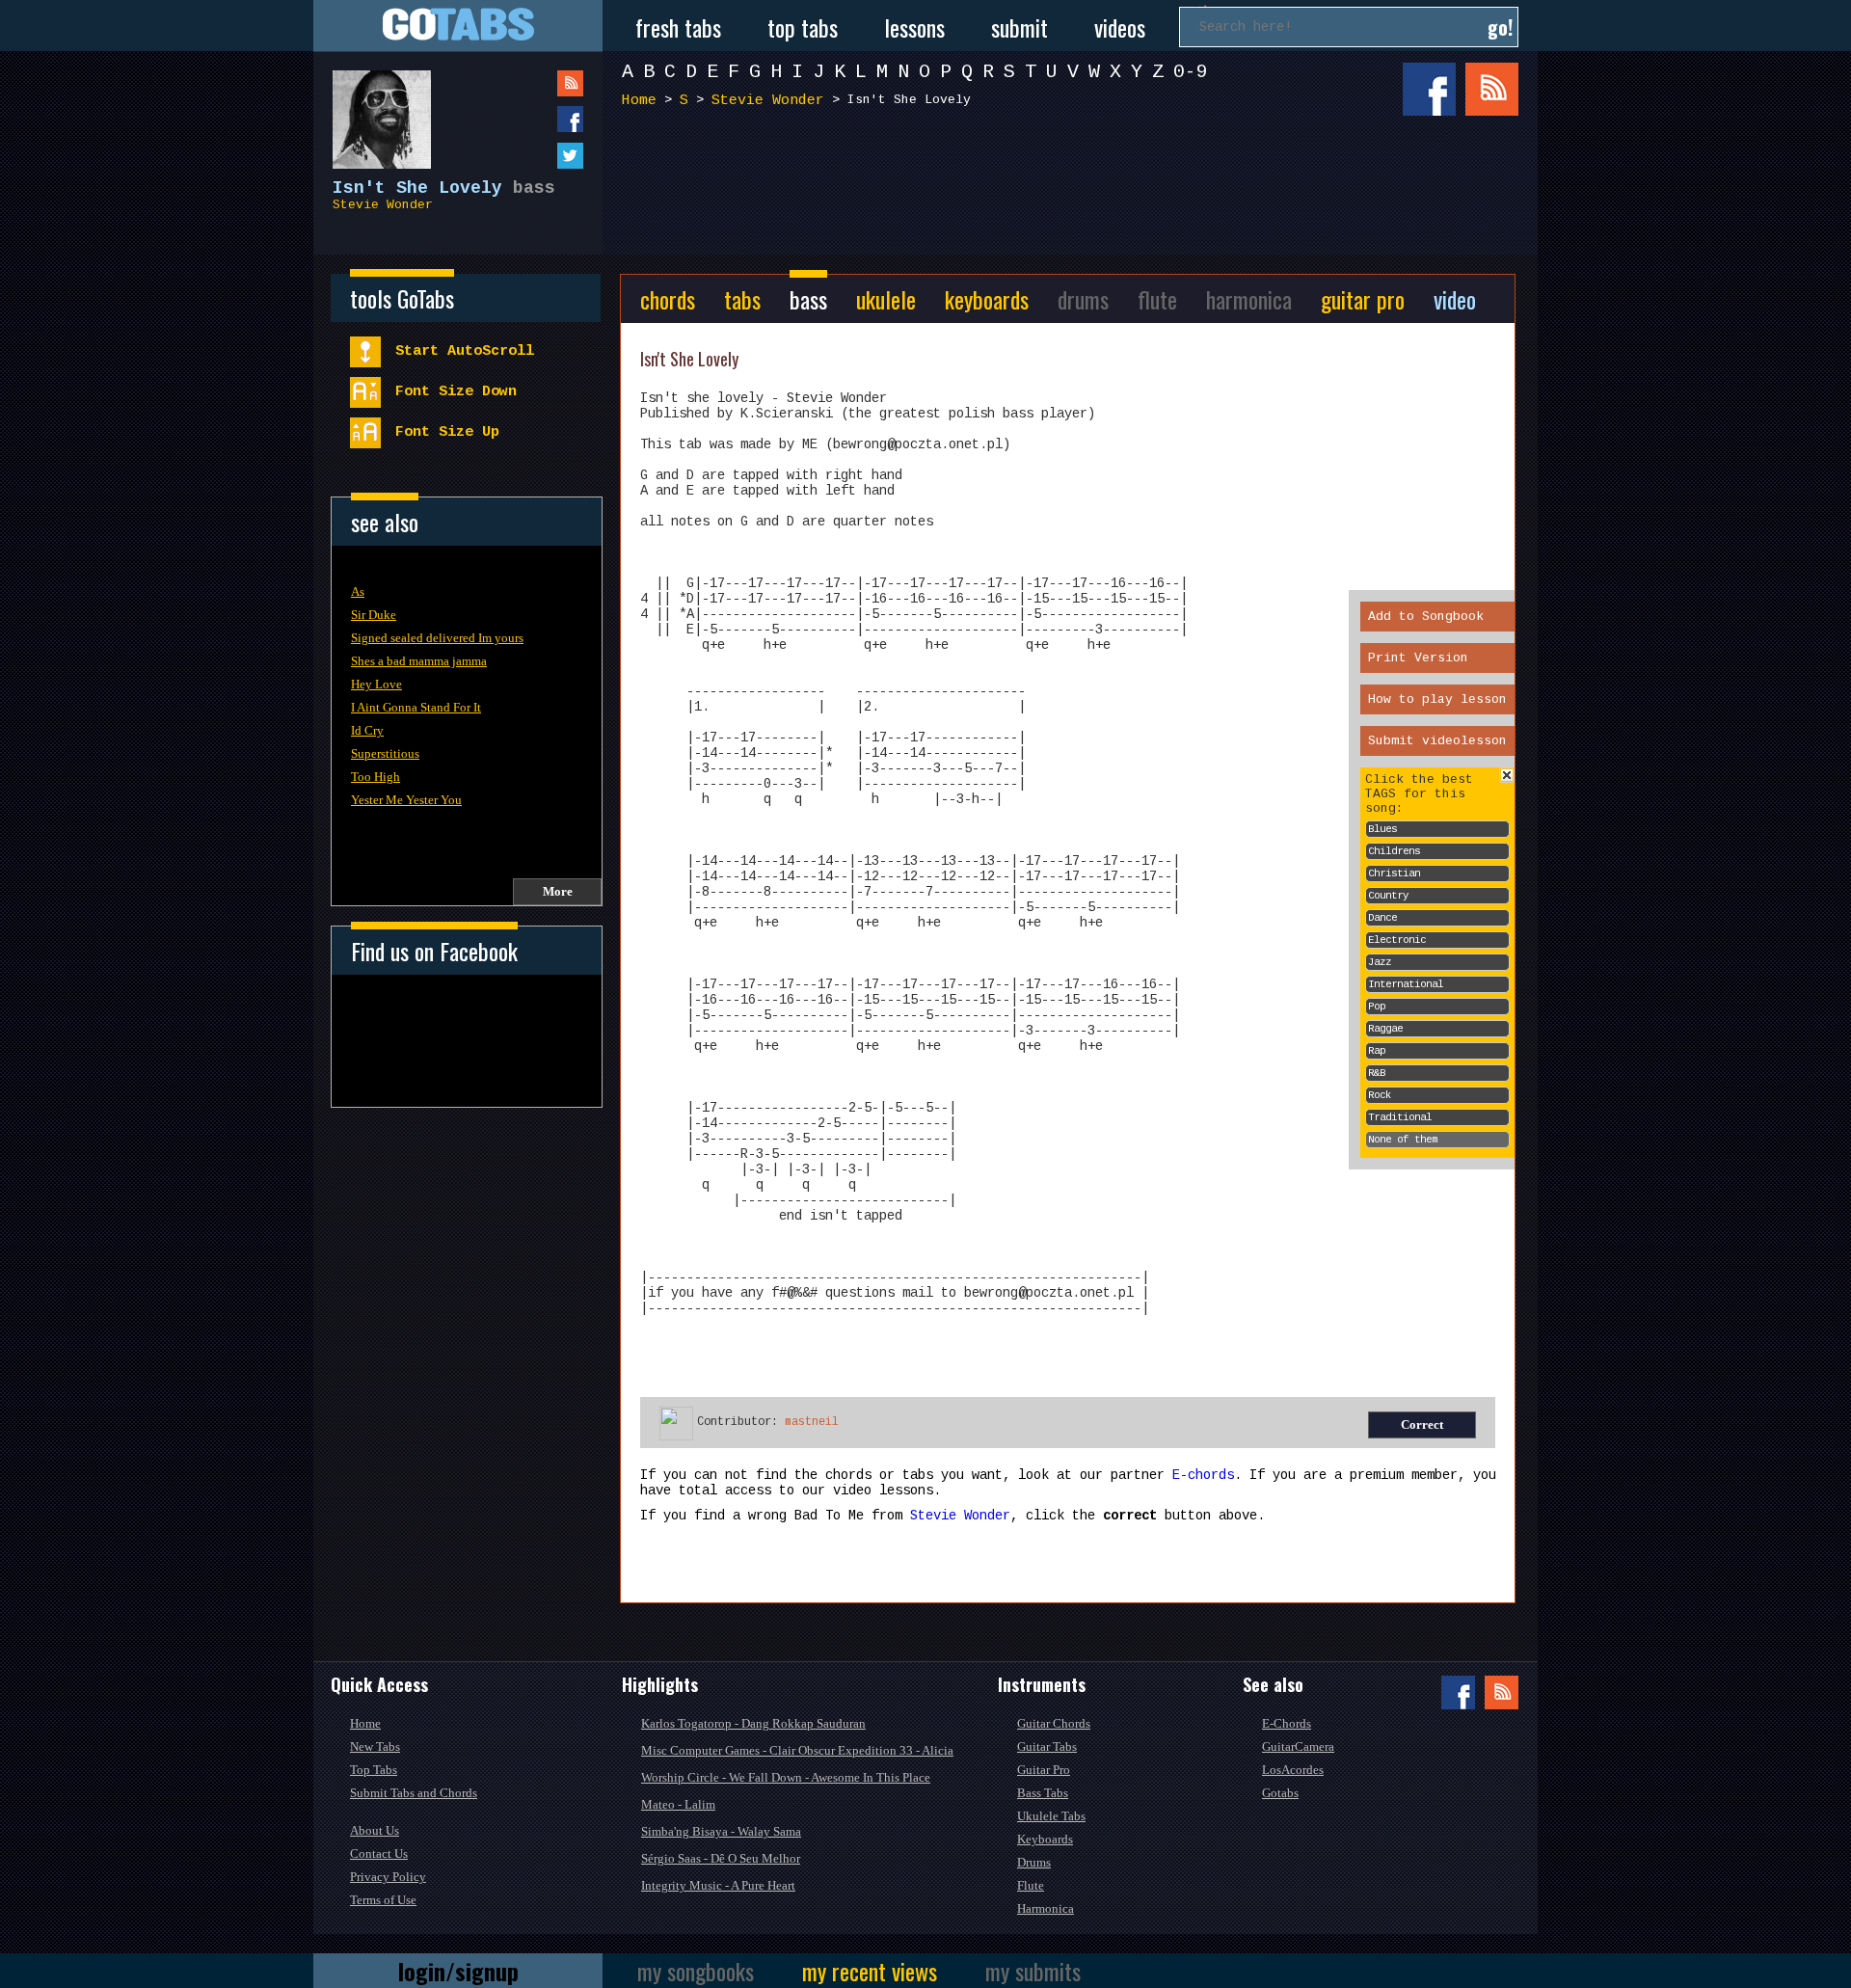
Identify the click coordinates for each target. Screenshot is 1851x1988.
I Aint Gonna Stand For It (416, 707)
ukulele (886, 299)
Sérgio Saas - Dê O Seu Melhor (721, 1858)
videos (1120, 27)
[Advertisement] (1075, 191)
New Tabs (375, 1746)
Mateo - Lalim (678, 1804)
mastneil (812, 1422)
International (1406, 984)
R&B (1377, 1073)
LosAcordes (1293, 1770)
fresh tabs (678, 27)
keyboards (987, 299)
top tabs (803, 27)
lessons (914, 27)
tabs (742, 299)
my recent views (870, 1971)
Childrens (1394, 851)
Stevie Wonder (383, 205)
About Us (375, 1830)
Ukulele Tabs (1051, 1816)
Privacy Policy (388, 1877)
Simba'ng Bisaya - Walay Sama (721, 1831)
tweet (531, 156)
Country (1388, 896)
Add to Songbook (1426, 617)
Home (639, 101)
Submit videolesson (1437, 741)
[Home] (458, 26)
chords (668, 299)
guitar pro (1363, 299)
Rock (1380, 1095)
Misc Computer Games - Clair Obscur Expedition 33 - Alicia (797, 1750)
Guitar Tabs (1047, 1746)
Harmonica (1046, 1908)
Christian (1394, 873)
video (1455, 299)
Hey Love (376, 684)
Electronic (1397, 940)
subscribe (531, 83)
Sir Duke (374, 615)
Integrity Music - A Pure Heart (718, 1885)
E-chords (1203, 1475)
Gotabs (1280, 1793)
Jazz (1380, 962)
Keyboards (1045, 1839)
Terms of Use (383, 1900)
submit (1019, 27)
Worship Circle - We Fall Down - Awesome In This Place (786, 1777)
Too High (376, 777)
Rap (1377, 1051)
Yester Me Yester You (406, 800)
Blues (1382, 829)
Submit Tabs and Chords (414, 1793)
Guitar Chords (1054, 1723)
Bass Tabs (1043, 1793)
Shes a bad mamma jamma (419, 661)
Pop (1377, 1007)
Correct (1422, 1424)
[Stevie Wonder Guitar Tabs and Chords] (372, 110)
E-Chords (1287, 1723)
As (358, 591)
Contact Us (379, 1854)
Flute (1031, 1885)
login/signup (458, 1971)
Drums (1034, 1862)
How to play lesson (1437, 699)
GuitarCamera (1298, 1746)
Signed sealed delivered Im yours (437, 638)
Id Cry (367, 730)
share (531, 119)
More (558, 891)
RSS (1492, 89)
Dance (1382, 918)
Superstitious (385, 753)
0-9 (1191, 72)
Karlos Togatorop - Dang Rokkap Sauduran (753, 1723)
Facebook (1429, 89)
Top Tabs (374, 1770)
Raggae (1385, 1029)
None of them (1403, 1140)
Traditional (1400, 1117)
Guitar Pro (1044, 1770)
